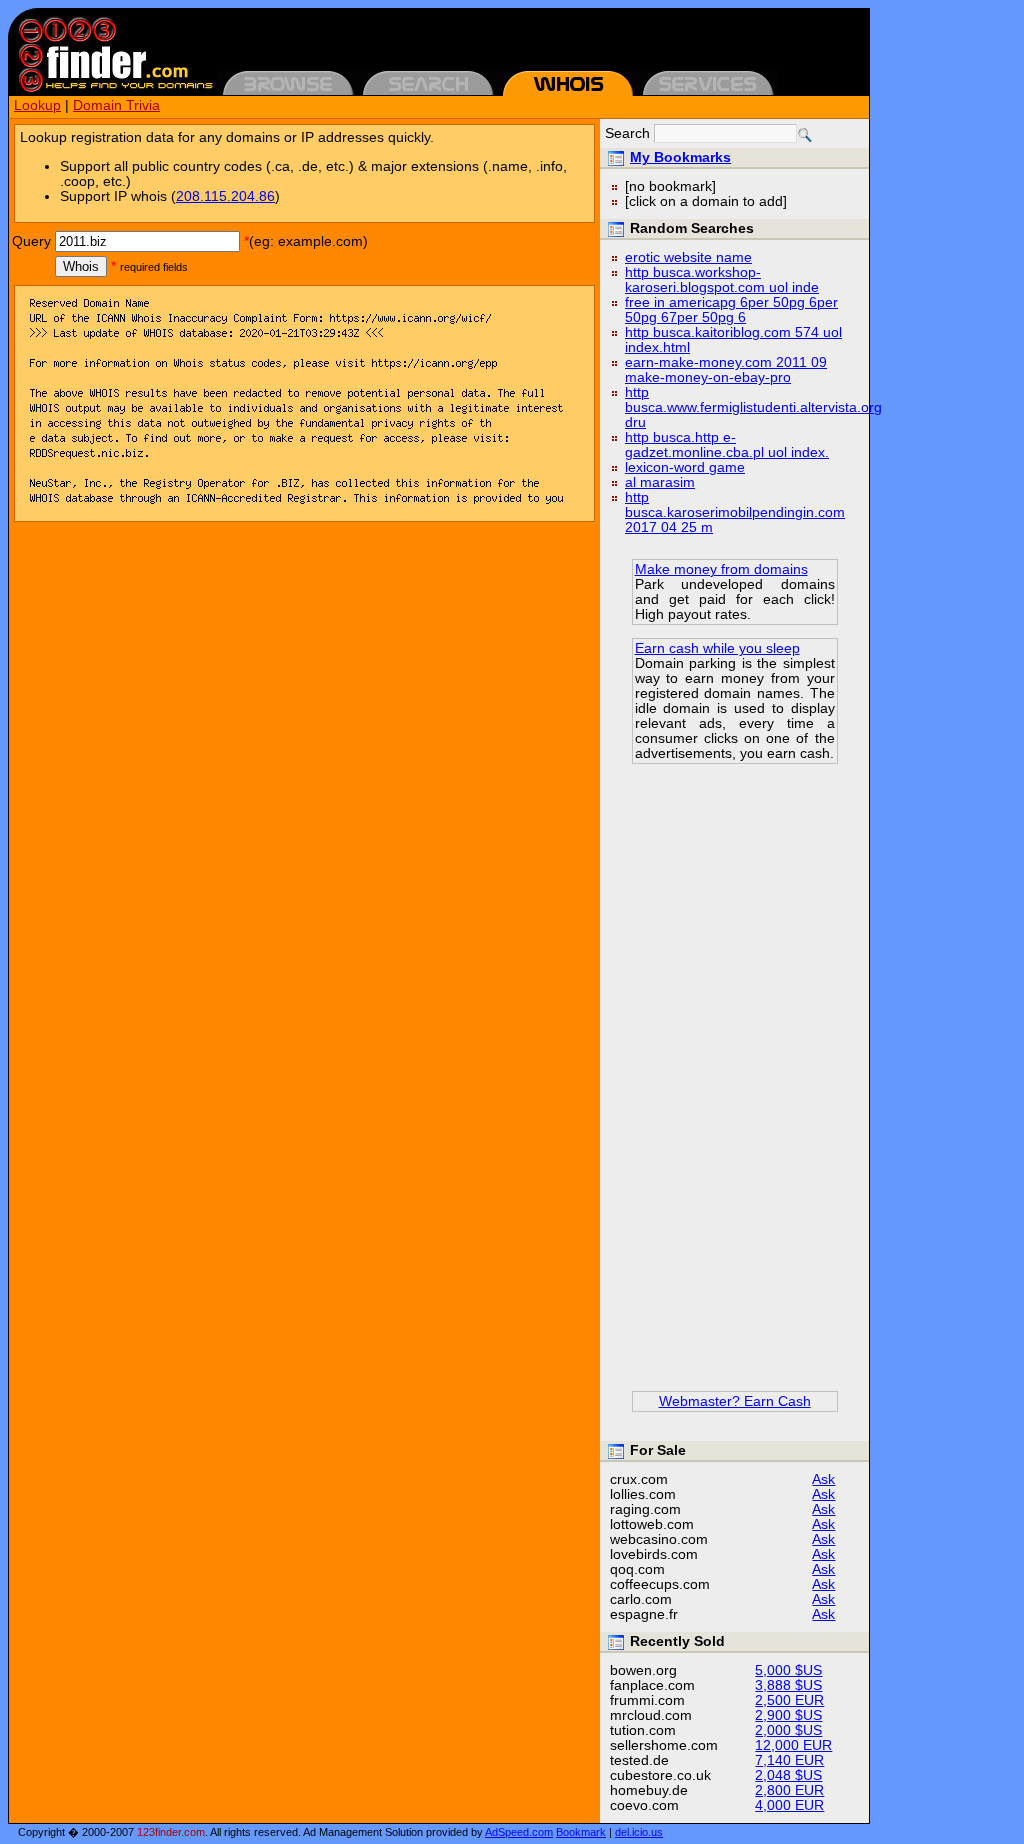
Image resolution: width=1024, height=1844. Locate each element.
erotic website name (688, 257)
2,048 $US (788, 1775)
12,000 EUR (793, 1745)
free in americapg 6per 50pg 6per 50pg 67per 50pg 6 (731, 310)
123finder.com (171, 1832)
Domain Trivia (116, 105)
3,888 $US (788, 1685)
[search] (805, 135)
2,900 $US (788, 1715)
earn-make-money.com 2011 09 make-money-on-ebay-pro (726, 370)
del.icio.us (639, 1832)
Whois (81, 266)
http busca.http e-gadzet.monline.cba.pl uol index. (727, 445)
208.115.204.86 (225, 196)
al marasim (660, 482)
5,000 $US (788, 1670)
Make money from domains (721, 569)
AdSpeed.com (519, 1832)
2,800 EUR (789, 1790)
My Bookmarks (680, 157)
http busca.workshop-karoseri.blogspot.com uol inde (722, 280)
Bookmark (581, 1832)
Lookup (37, 105)
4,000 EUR (789, 1805)
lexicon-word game (685, 467)
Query (31, 241)
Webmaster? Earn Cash (735, 1401)
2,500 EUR (789, 1700)
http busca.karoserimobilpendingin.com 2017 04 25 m (735, 512)
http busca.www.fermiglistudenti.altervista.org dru (753, 407)
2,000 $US (788, 1730)
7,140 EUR (789, 1760)
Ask (823, 1479)
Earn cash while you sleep (717, 648)
